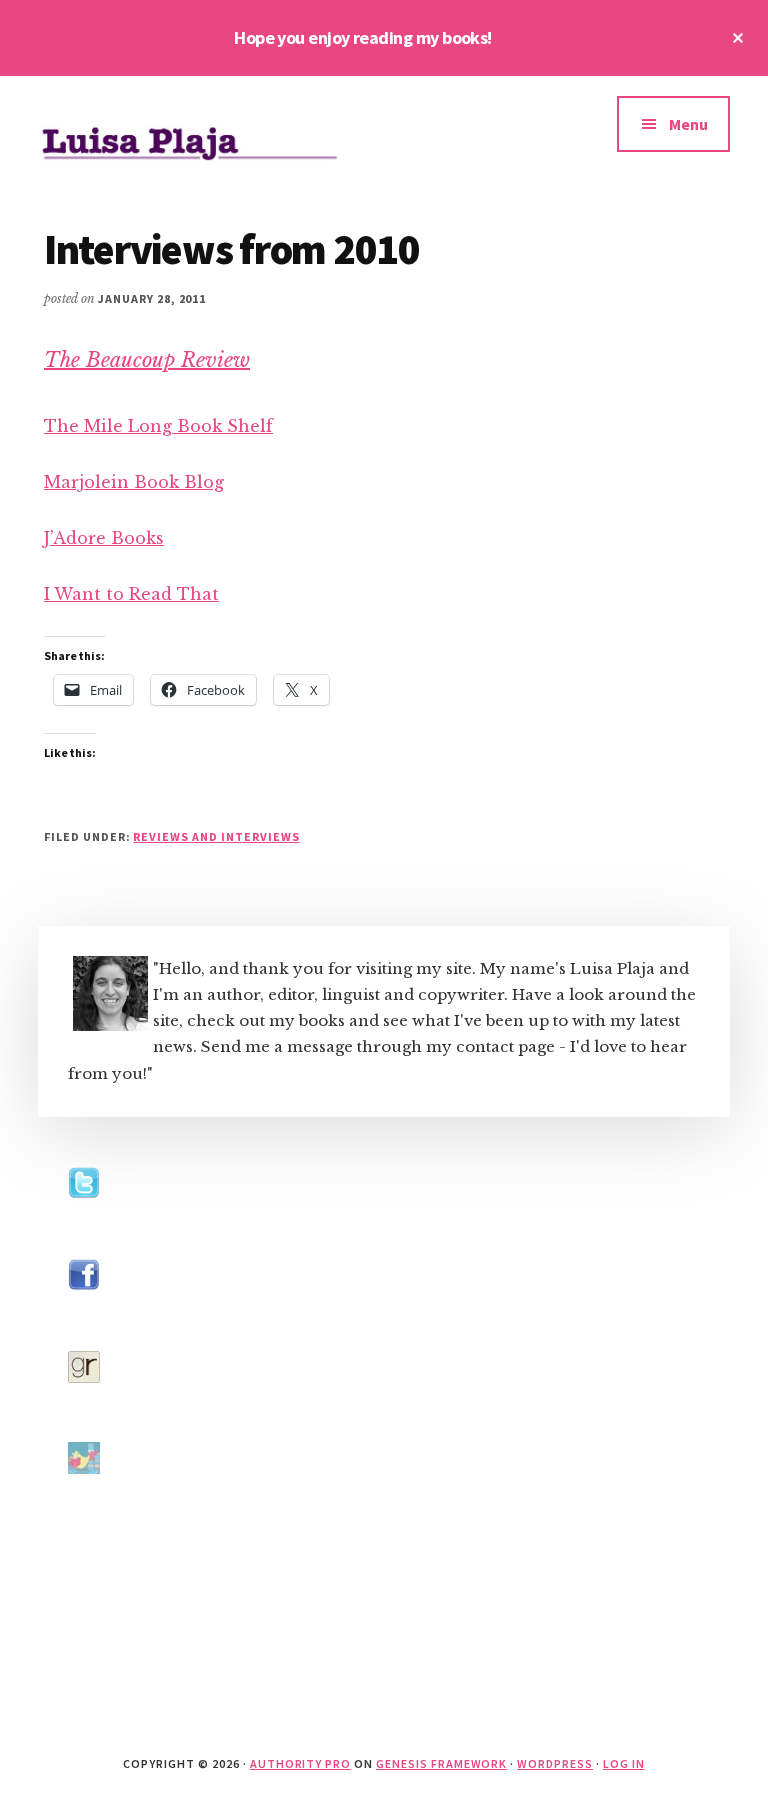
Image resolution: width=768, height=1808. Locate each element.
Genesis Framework (441, 1763)
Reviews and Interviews (216, 836)
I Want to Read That (131, 594)
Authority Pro (300, 1763)
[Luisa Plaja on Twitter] (84, 1217)
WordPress (555, 1763)
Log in (624, 1763)
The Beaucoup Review (147, 360)
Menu (688, 124)
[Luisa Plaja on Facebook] (84, 1309)
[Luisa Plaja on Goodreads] (84, 1401)
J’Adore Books (104, 538)
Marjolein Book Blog (134, 482)
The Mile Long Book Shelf (158, 426)
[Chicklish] (84, 1492)
